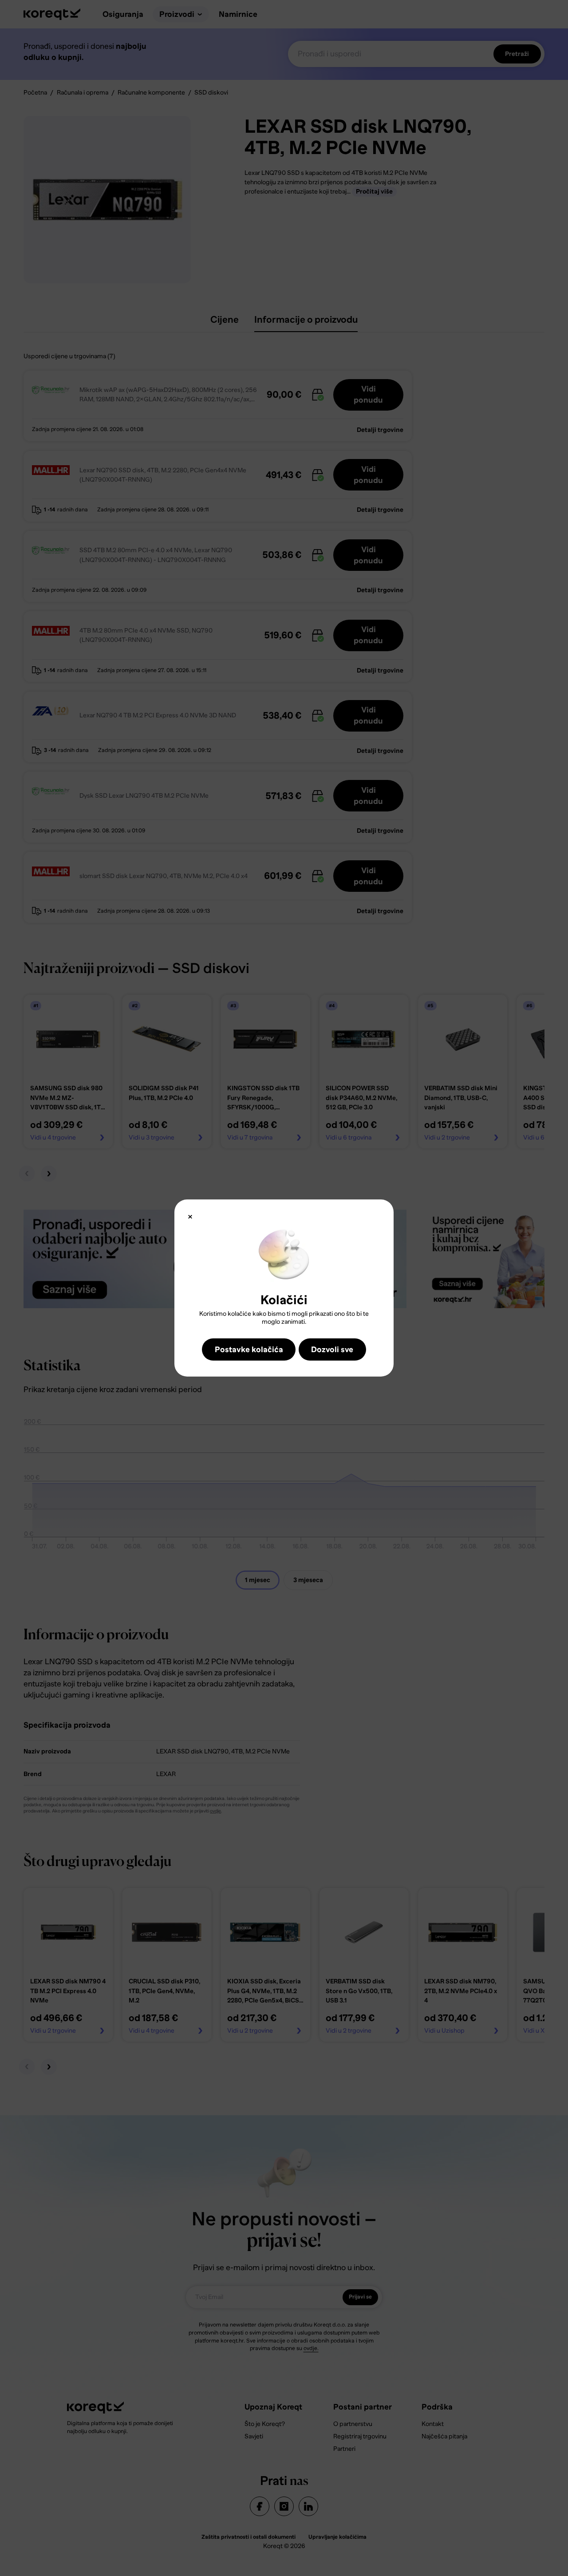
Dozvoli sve (332, 1349)
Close (190, 1217)
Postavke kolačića (249, 1349)
